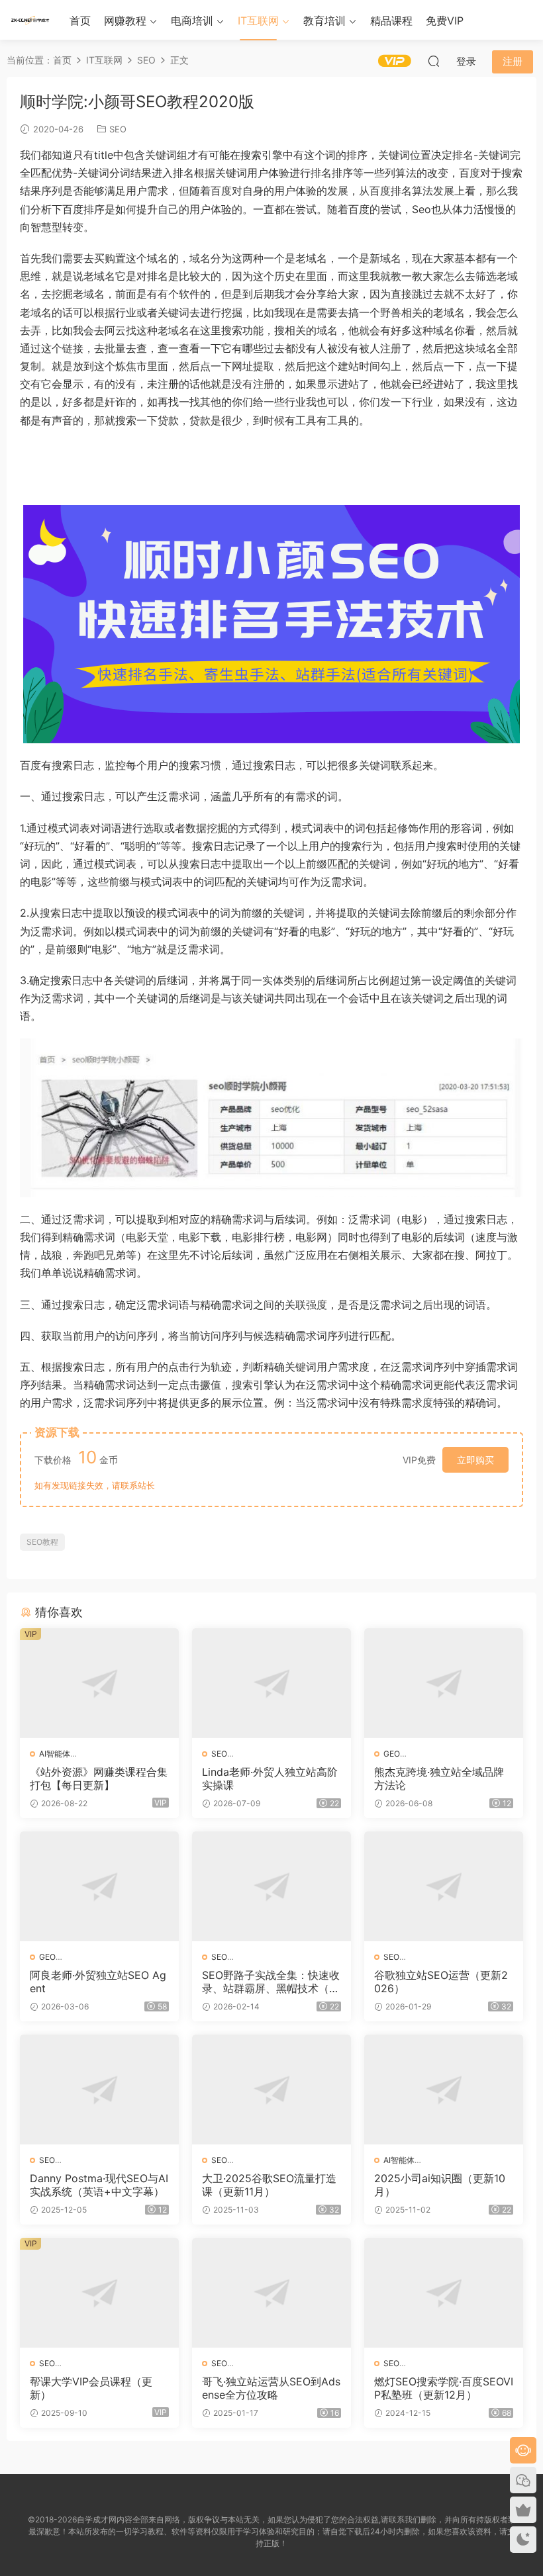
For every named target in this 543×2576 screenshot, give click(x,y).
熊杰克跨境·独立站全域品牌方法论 (439, 1778)
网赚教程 (125, 21)
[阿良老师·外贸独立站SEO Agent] (99, 1886)
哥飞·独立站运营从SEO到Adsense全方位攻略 (271, 2388)
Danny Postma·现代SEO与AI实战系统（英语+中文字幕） (99, 2185)
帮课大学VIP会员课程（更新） (91, 2388)
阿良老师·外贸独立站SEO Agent (98, 1982)
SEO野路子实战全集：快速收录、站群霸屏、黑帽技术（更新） (271, 1982)
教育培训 (324, 21)
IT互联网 (258, 21)
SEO (118, 129)
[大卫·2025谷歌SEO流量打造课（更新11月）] (271, 2090)
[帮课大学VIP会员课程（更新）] (99, 2293)
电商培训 (192, 21)
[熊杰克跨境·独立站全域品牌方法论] (444, 1683)
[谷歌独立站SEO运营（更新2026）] (444, 1886)
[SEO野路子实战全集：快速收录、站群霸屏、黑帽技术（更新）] (271, 1886)
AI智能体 (55, 1754)
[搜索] (434, 61)
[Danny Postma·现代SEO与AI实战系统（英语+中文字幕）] (99, 2090)
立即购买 (475, 1460)
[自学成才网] (30, 20)
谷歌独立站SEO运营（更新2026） (441, 1982)
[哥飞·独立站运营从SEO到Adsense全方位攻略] (271, 2293)
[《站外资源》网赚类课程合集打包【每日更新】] (99, 1683)
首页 (80, 21)
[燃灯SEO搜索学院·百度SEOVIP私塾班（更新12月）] (444, 2293)
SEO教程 (42, 1542)
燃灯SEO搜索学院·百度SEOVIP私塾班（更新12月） (444, 2388)
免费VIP (445, 21)
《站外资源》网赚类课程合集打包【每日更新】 (99, 1778)
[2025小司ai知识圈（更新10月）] (444, 2090)
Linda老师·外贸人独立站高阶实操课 (270, 1778)
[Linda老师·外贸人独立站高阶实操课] (271, 1683)
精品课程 (391, 21)
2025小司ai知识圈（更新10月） (440, 2185)
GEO (392, 1754)
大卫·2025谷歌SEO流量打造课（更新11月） (269, 2185)
